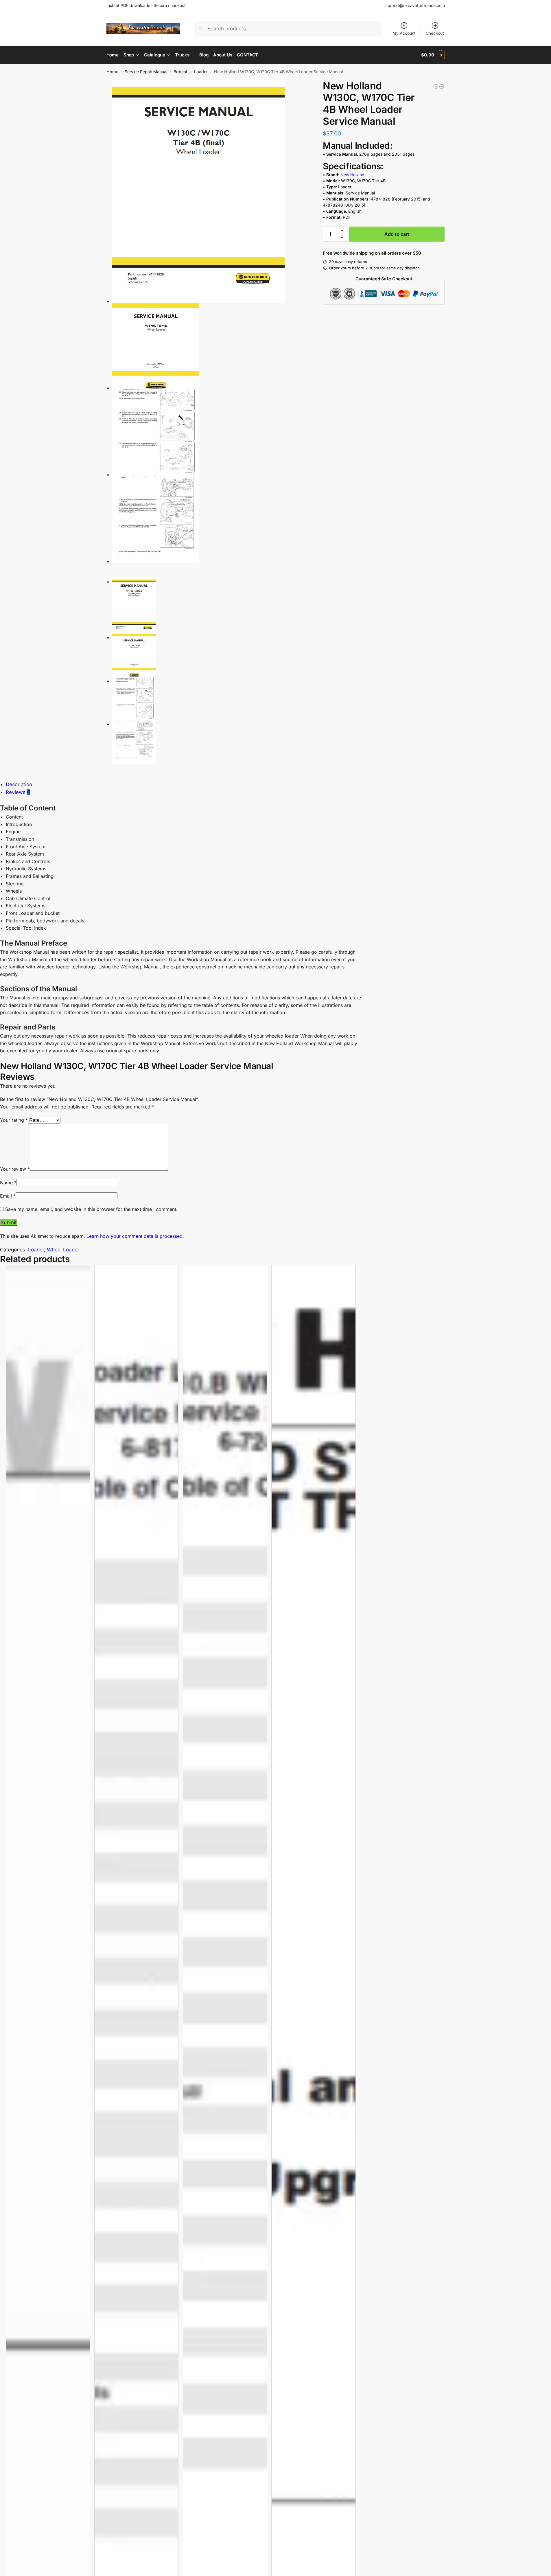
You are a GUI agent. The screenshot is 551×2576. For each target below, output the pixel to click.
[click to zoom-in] (211, 191)
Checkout (435, 33)
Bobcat (180, 72)
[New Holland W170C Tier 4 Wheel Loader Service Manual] (442, 87)
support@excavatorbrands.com (415, 5)
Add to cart (397, 234)
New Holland (352, 175)
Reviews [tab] (18, 792)
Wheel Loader (63, 1250)
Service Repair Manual (146, 72)
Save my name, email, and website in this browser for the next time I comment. (91, 1209)
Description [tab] (19, 784)
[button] (433, 55)
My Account (404, 33)
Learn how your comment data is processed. (135, 1236)
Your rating (14, 1120)
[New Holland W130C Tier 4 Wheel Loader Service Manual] (436, 87)
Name (8, 1183)
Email (8, 1196)
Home (112, 72)
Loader (201, 72)
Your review (15, 1169)
